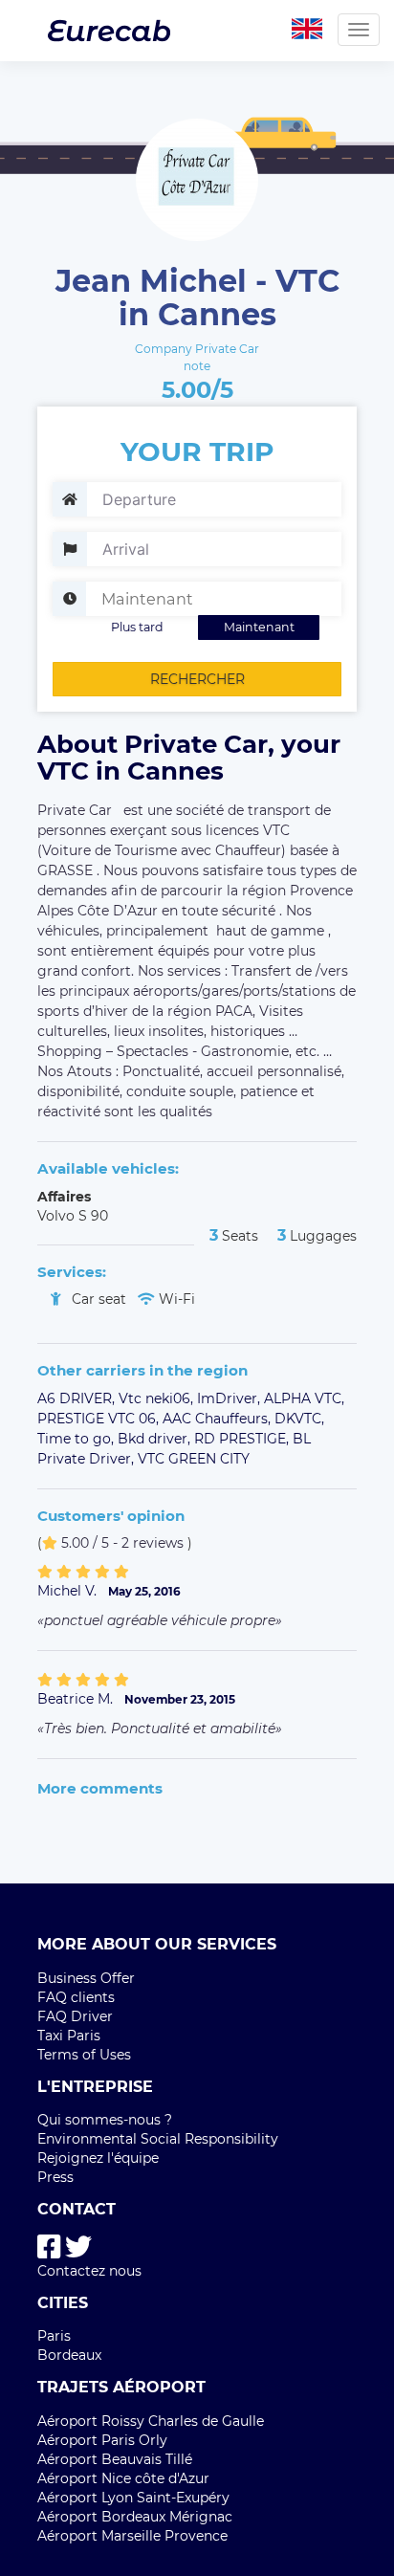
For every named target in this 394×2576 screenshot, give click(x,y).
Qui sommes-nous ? (105, 2120)
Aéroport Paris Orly (102, 2440)
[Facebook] (49, 2247)
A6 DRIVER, (78, 1398)
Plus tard (137, 627)
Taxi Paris (69, 2036)
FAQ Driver (75, 2016)
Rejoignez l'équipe (98, 2158)
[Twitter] (78, 2247)
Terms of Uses (84, 2055)
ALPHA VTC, (304, 1398)
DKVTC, (299, 1419)
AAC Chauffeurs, (219, 1419)
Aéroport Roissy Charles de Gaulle (151, 2421)
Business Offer (86, 1978)
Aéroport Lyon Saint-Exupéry (133, 2498)
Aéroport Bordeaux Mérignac (135, 2517)
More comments (100, 1788)
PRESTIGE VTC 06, (100, 1419)
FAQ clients (76, 1997)
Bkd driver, (156, 1439)
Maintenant (259, 627)
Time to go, (77, 1439)
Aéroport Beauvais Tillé (115, 2459)
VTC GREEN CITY (194, 1459)
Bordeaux (69, 2355)
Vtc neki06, (158, 1398)
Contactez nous (89, 2271)
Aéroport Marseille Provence (132, 2536)
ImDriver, (230, 1398)
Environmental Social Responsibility (158, 2139)
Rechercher (197, 679)
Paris (54, 2336)
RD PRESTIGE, (243, 1439)
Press (55, 2177)
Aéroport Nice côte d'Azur (123, 2478)
